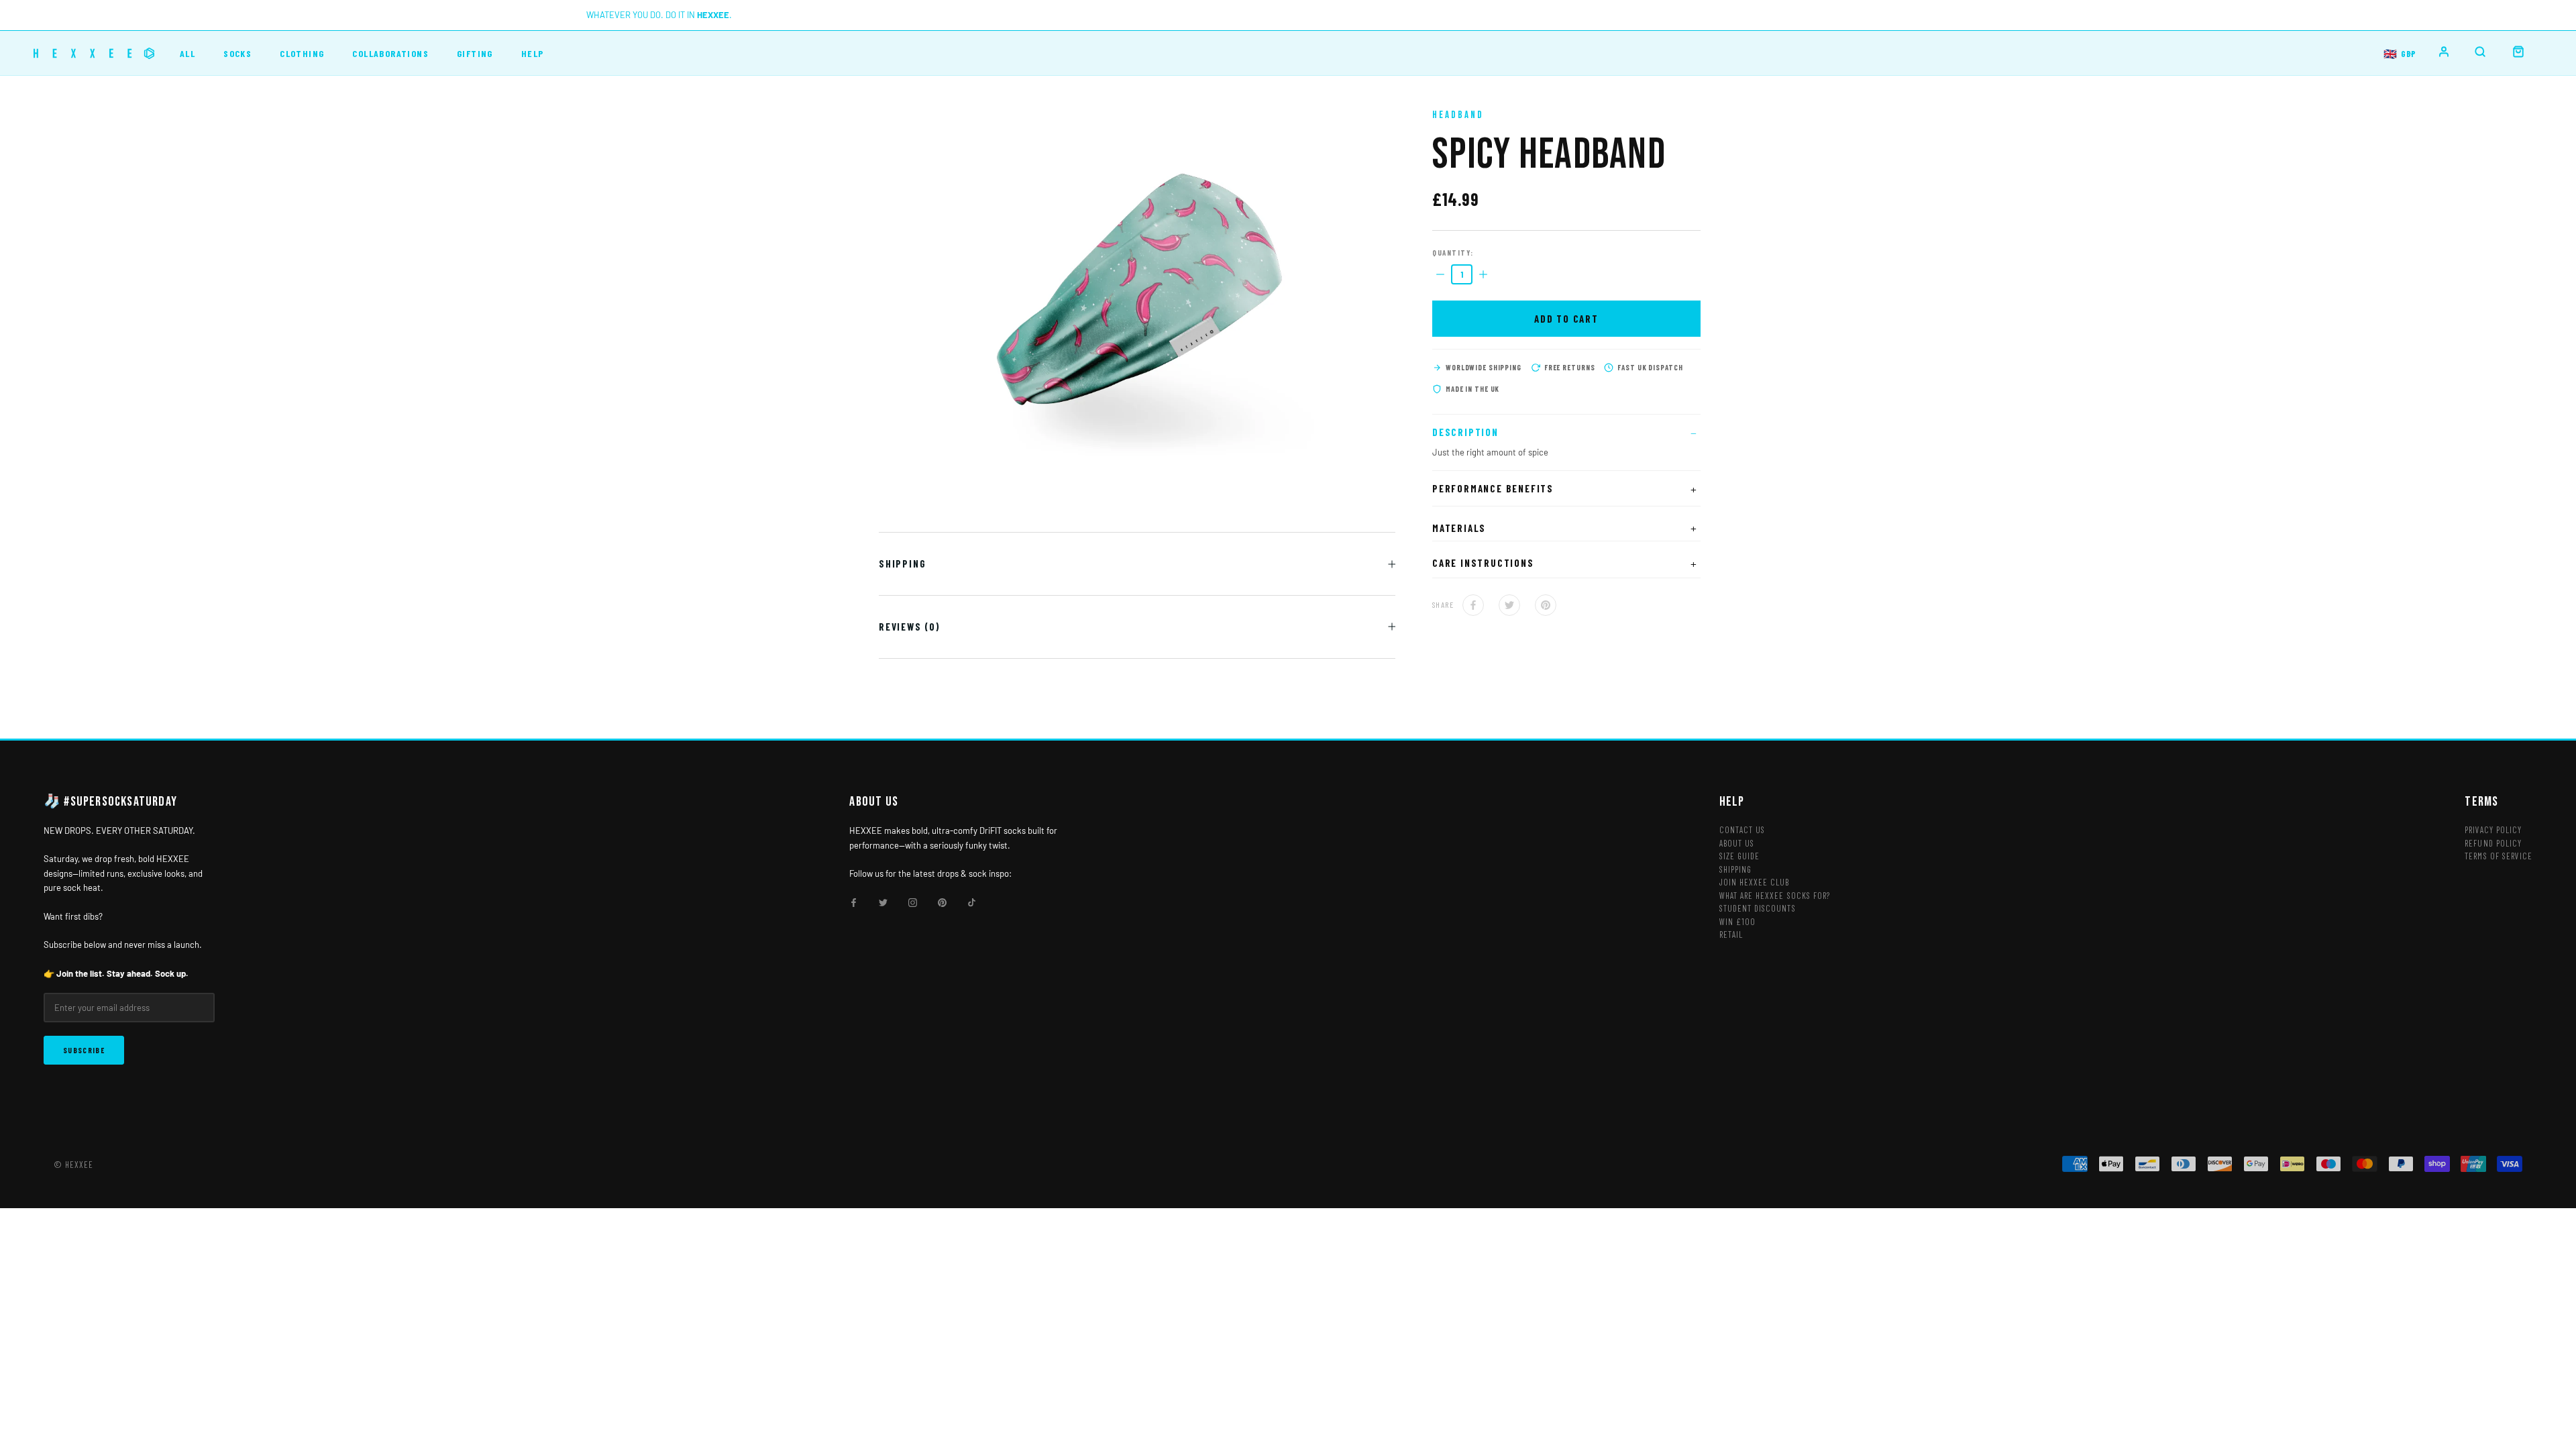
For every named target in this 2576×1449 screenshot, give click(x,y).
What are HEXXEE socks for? (1775, 896)
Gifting (475, 53)
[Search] (2480, 52)
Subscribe (84, 1050)
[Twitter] (1509, 605)
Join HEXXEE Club (1755, 882)
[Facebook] (1473, 605)
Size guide (1739, 856)
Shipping (902, 563)
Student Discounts (1758, 908)
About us (1737, 843)
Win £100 (1737, 922)
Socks (237, 53)
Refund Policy (2493, 843)
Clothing (302, 53)
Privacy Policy (2493, 830)
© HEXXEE (73, 1165)
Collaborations (390, 53)
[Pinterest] (1546, 605)
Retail (1731, 934)
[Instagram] (913, 902)
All (187, 53)
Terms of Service (2499, 856)
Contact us (1742, 830)
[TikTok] (972, 902)
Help (533, 53)
